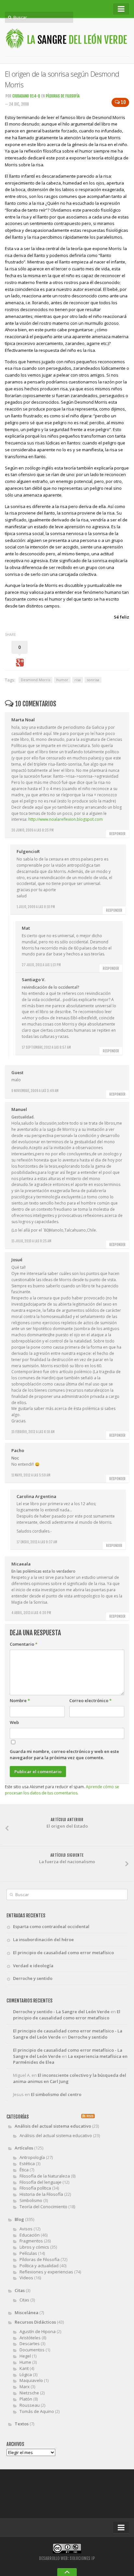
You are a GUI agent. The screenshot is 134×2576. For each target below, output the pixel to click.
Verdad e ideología (33, 1966)
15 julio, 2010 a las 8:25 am (31, 1241)
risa (78, 680)
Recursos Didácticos (35, 2322)
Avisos (26, 2229)
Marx (25, 2387)
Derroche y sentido (33, 1978)
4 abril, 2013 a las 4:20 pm (31, 1613)
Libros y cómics (34, 2247)
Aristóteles (30, 2338)
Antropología (32, 2157)
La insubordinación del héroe (43, 1939)
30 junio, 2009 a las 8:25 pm (33, 830)
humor (62, 680)
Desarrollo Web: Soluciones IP (67, 2558)
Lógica (26, 2374)
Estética (27, 2164)
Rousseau (30, 2405)
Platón (26, 2399)
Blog (19, 2219)
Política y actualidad (39, 2266)
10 (123, 102)
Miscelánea (27, 2313)
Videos (26, 2278)
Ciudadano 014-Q (26, 96)
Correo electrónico (90, 1700)
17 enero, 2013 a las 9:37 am (37, 1542)
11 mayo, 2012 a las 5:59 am (31, 1475)
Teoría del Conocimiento (43, 2207)
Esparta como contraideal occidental (51, 1926)
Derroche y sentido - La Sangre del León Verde (61, 2012)
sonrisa (93, 680)
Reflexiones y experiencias (46, 2272)
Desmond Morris (35, 680)
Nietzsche (29, 2393)
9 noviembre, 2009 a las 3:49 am (35, 1091)
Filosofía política (35, 2188)
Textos (22, 2424)
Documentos (32, 2350)
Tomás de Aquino (37, 2411)
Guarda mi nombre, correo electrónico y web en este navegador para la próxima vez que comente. (64, 1754)
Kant (24, 2368)
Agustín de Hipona (38, 2331)
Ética (24, 2170)
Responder (117, 834)
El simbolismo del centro (56, 2094)
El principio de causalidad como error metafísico (63, 1953)
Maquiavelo (31, 2380)
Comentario (24, 1644)
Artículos (24, 2148)
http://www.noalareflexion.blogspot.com (66, 819)
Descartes (30, 2344)
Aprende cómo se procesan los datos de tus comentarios (62, 1790)
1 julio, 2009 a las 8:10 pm (36, 907)
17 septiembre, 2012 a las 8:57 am (46, 1047)
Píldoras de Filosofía (63, 96)
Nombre (20, 1700)
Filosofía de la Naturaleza (45, 2176)
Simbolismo (31, 2200)
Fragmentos (31, 2241)
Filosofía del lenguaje (40, 2182)
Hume (25, 2362)
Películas (28, 2253)
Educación (30, 2235)
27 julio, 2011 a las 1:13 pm (41, 965)
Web (14, 1722)
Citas (20, 2290)
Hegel (25, 2356)
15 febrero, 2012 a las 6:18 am (33, 1432)
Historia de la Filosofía (41, 2194)
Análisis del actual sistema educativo (53, 2126)
